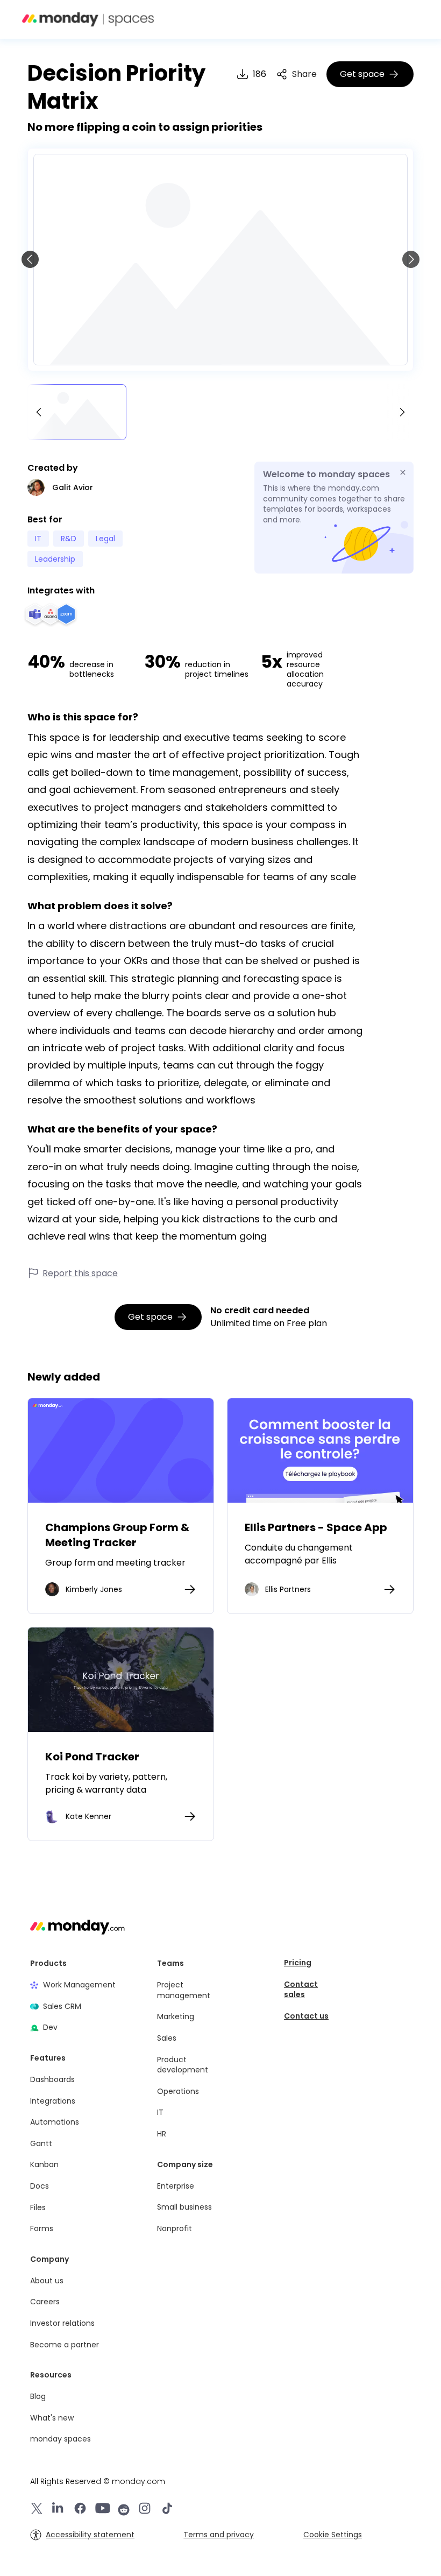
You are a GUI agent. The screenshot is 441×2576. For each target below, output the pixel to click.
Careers (45, 2302)
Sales (167, 2038)
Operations (178, 2092)
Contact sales (301, 1990)
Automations (55, 2122)
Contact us (306, 2016)
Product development (183, 2065)
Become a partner (65, 2345)
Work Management (79, 1985)
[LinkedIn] (58, 2510)
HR (162, 2134)
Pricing (298, 1963)
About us (47, 2281)
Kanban (44, 2165)
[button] (378, 19)
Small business (184, 2207)
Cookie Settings (333, 2535)
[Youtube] (103, 2510)
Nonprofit (175, 2229)
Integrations (53, 2101)
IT (160, 2113)
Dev (50, 2027)
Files (38, 2208)
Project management (184, 1990)
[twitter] (37, 2510)
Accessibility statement (90, 2535)
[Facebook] (80, 2510)
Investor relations (62, 2323)
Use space (121, 1450)
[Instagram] (145, 2510)
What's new (52, 2418)
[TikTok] (167, 2510)
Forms (42, 2229)
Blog (38, 2397)
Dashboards (52, 2080)
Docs (40, 2186)
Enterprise (176, 2186)
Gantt (41, 2144)
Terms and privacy (219, 2535)
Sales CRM (62, 2007)
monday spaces (61, 2439)
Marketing (176, 2017)
